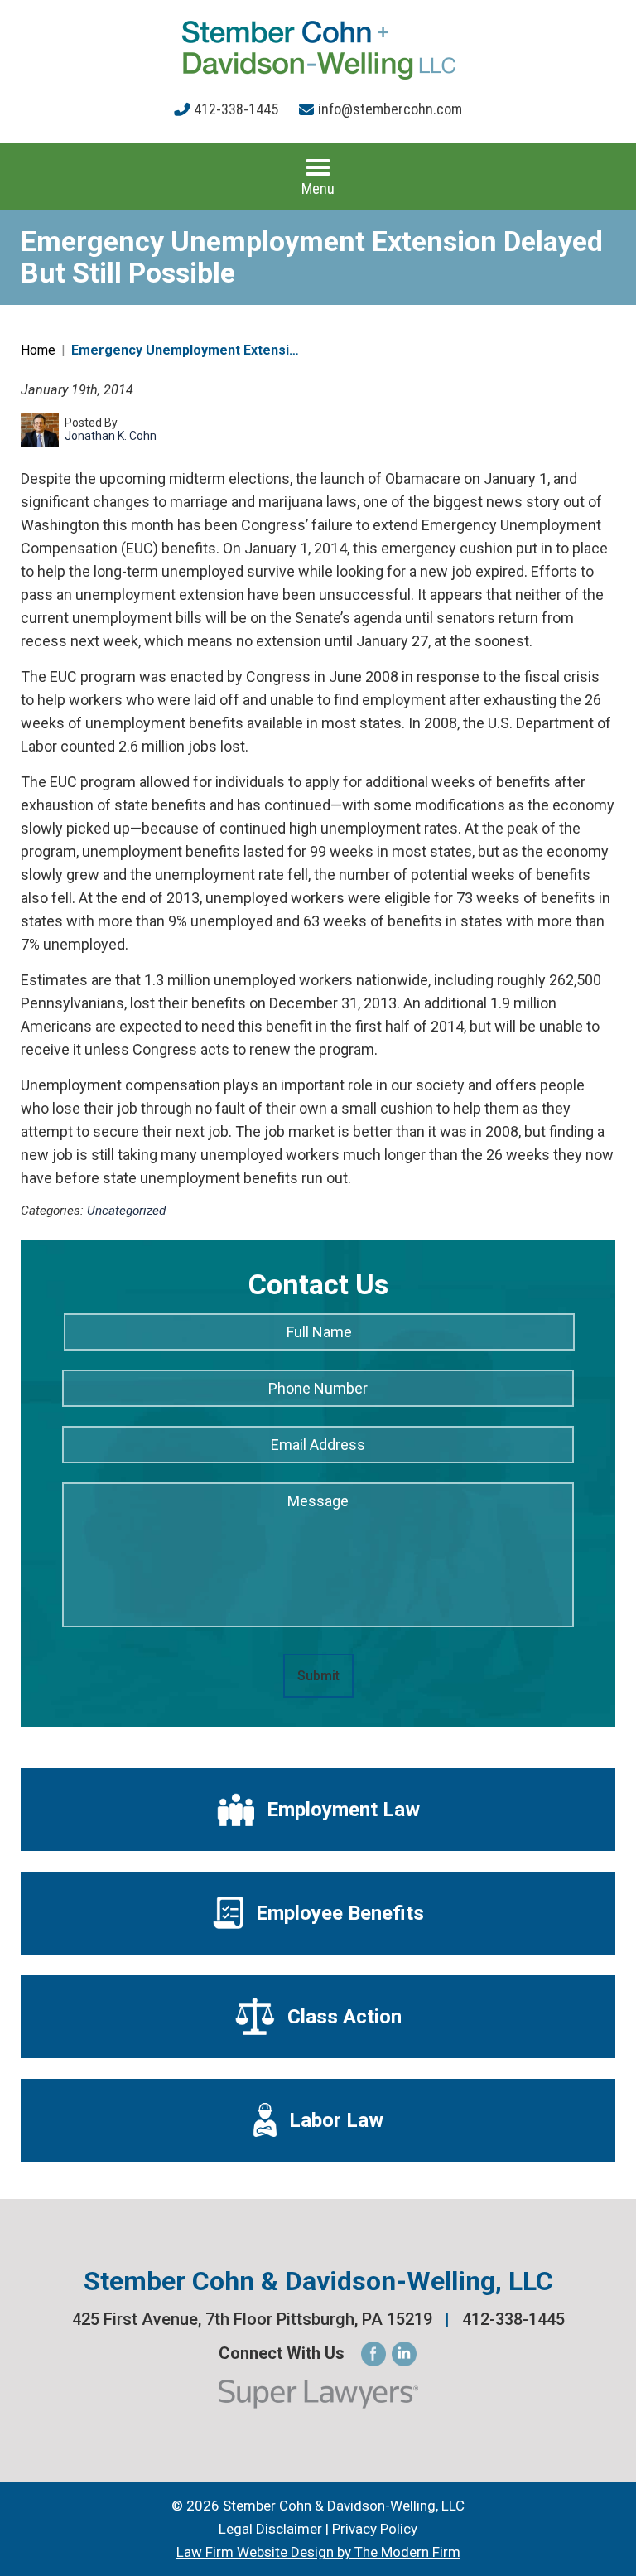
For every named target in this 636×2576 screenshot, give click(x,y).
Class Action (344, 2017)
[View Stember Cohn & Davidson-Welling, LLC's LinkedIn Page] (405, 2354)
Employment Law (343, 1810)
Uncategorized (126, 1211)
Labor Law (336, 2120)
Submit (318, 1676)
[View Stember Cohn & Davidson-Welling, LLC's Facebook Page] (374, 2354)
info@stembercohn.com (390, 109)
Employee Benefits (340, 1913)
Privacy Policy (375, 2529)
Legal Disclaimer (270, 2529)
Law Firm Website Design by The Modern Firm (318, 2552)
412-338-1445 (236, 109)
